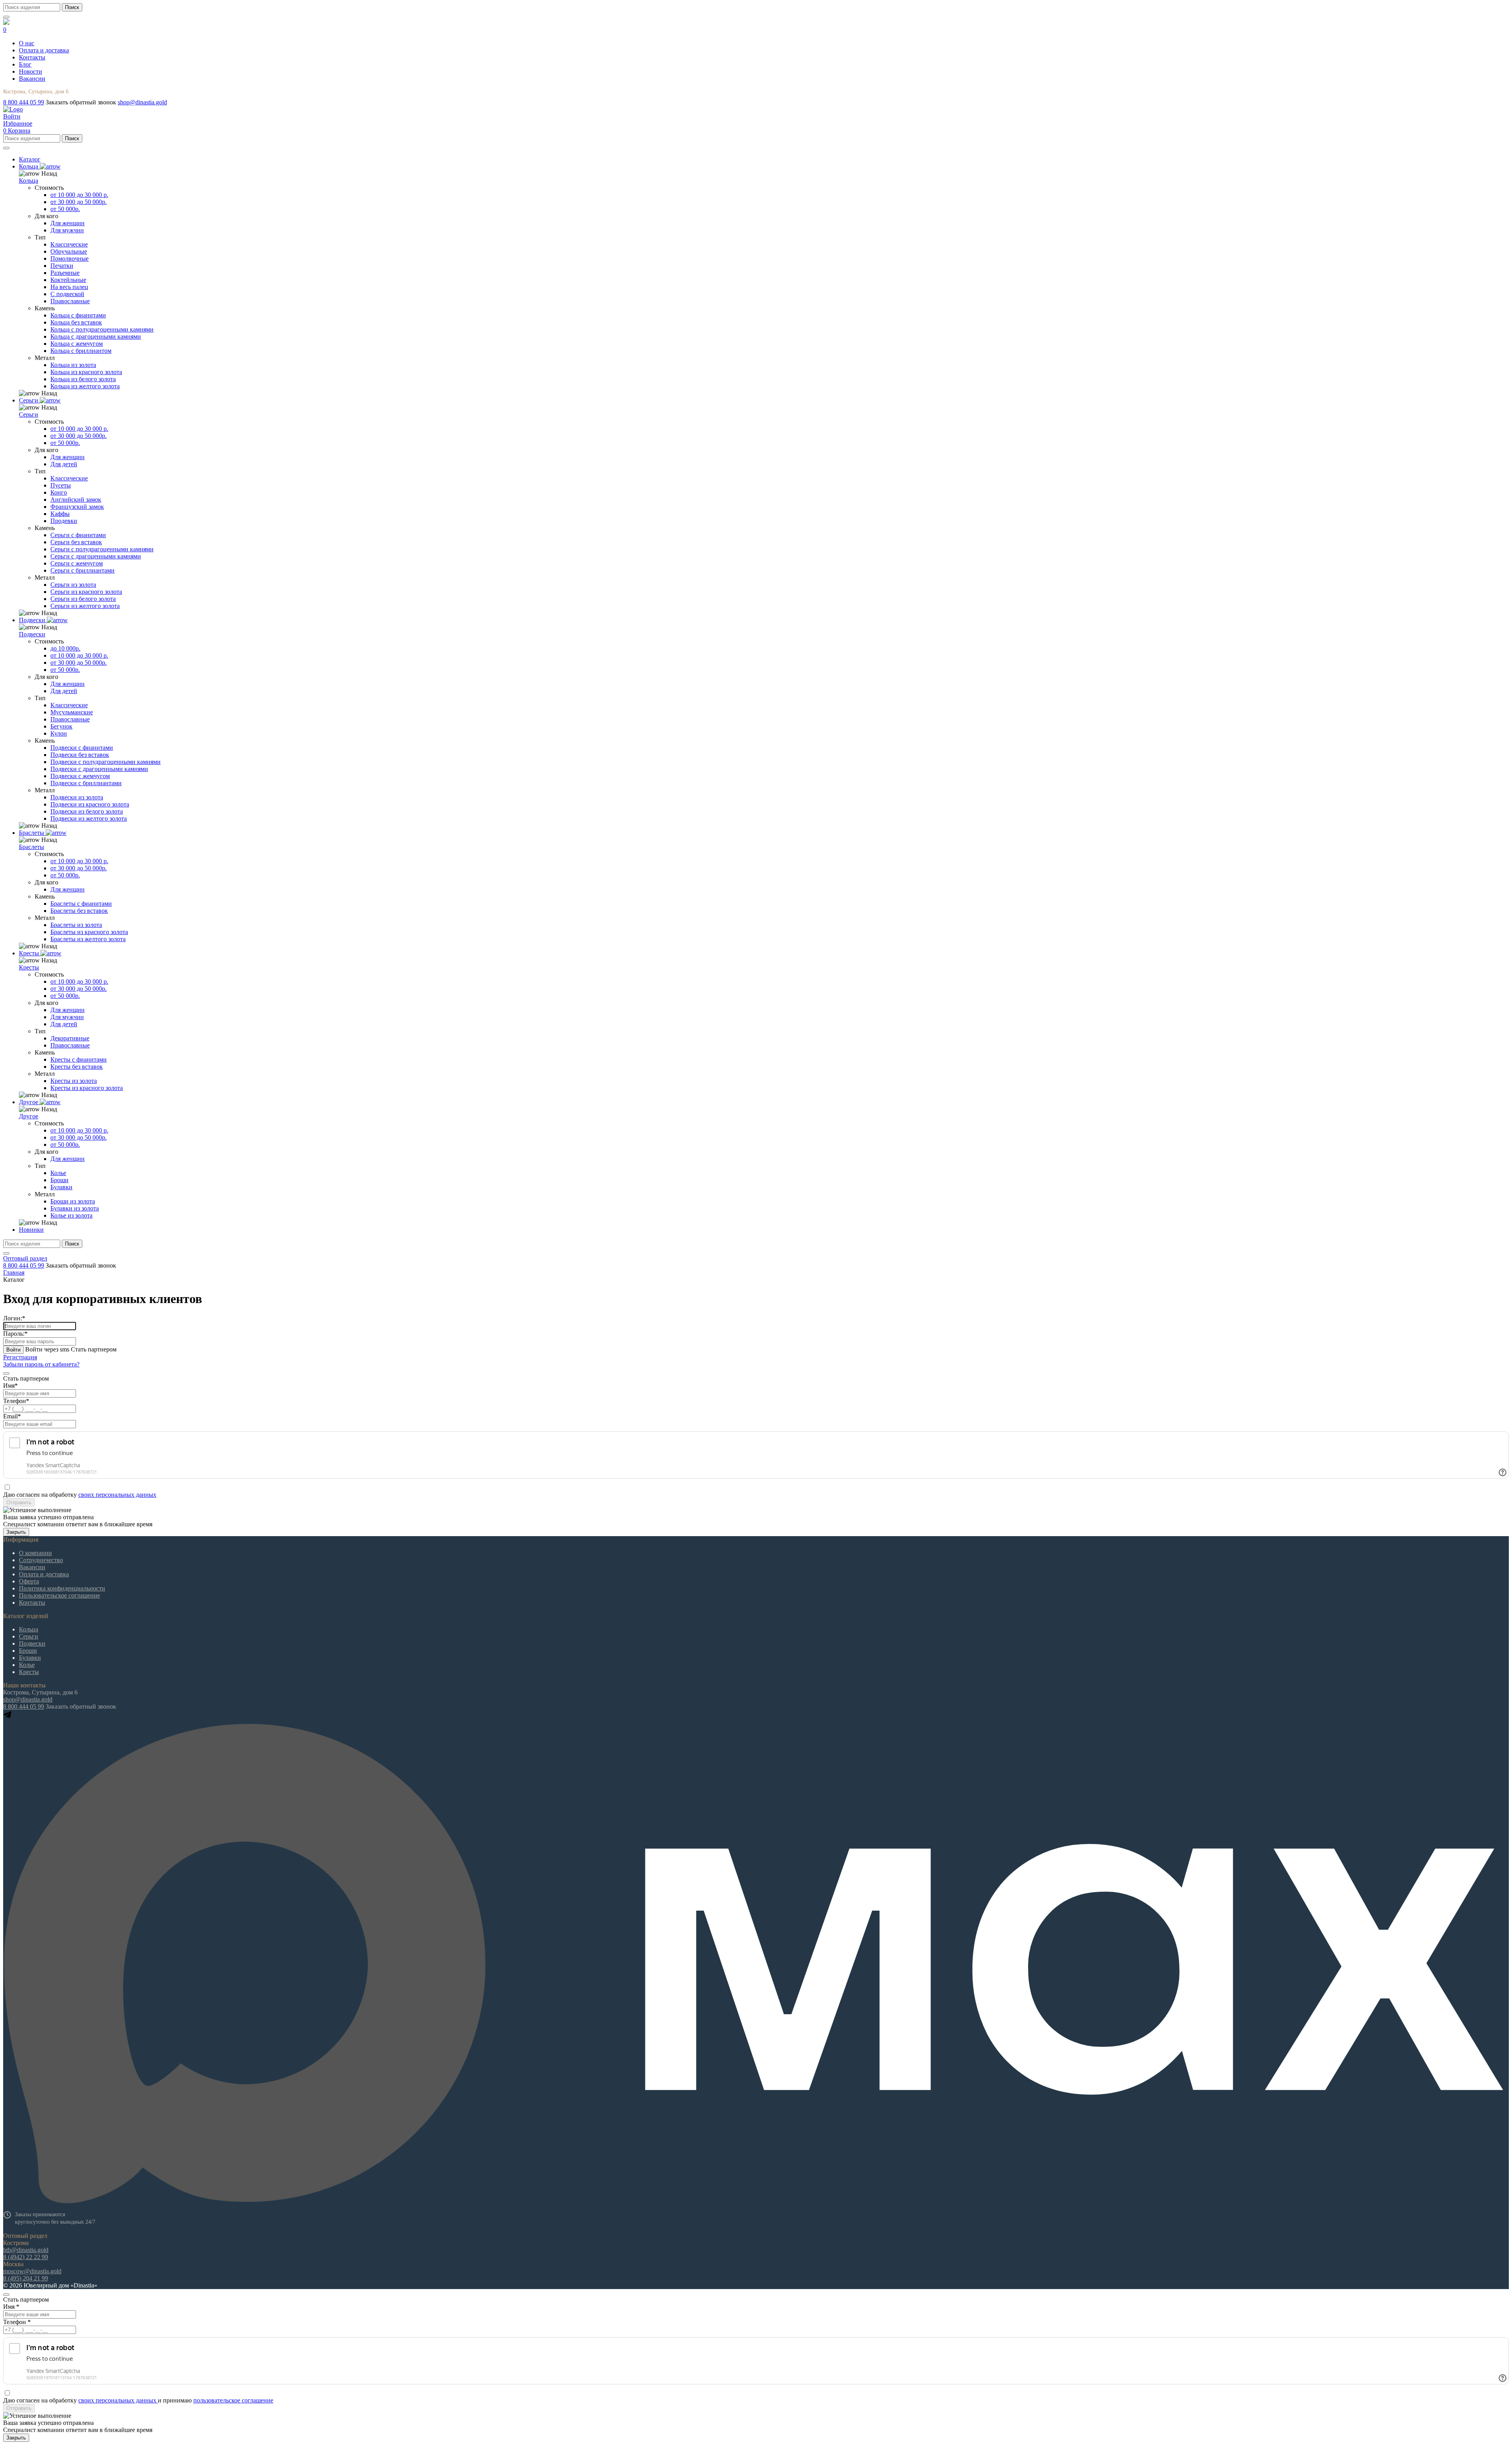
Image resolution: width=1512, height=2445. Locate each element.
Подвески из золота (77, 797)
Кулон (59, 733)
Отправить (19, 1502)
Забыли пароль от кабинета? (41, 1364)
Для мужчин (67, 230)
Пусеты (61, 485)
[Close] (6, 1374)
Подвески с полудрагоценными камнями (106, 762)
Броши (59, 1180)
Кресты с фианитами (79, 1059)
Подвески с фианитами (82, 748)
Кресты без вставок (77, 1067)
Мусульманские (72, 712)
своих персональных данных (117, 1495)
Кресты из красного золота (87, 1088)
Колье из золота (71, 1215)
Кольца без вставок (76, 322)
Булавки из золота (75, 1208)
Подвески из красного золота (90, 804)
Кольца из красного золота (86, 372)
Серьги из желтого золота (85, 606)
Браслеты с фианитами (81, 904)
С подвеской (67, 294)
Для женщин (68, 223)
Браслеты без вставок (79, 911)
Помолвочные (69, 259)
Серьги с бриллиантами (82, 570)
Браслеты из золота (76, 925)
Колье (58, 1173)
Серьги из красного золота (86, 592)
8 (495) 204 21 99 (26, 2278)
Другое (29, 1116)
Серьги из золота (73, 585)
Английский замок (76, 500)
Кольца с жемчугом (77, 344)
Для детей (64, 464)
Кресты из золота (74, 1081)
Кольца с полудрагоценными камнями (102, 329)
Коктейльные (68, 280)
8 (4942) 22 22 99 (26, 2257)
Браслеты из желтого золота (88, 939)
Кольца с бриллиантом (81, 351)
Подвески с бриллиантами (86, 783)
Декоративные (70, 1038)
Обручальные (69, 251)
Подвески (32, 634)
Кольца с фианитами (78, 315)
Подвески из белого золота (87, 811)
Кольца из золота (73, 365)
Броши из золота (73, 1201)
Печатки (62, 266)
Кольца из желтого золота (85, 386)
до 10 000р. (65, 648)
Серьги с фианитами (78, 535)
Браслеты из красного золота (89, 932)
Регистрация (20, 1357)
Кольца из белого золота (83, 379)
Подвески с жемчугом (80, 776)
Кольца (29, 181)
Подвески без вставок (80, 755)
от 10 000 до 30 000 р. (79, 195)
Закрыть (16, 1532)
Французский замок (77, 507)
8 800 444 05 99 (24, 102)
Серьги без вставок (76, 542)
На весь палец (69, 287)
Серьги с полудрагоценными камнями (102, 549)
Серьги (29, 414)
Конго (59, 492)
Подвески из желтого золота (89, 818)
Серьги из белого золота (83, 599)
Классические (69, 244)
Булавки (61, 1187)
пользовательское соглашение (233, 2400)
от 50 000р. (65, 209)
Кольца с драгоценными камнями (96, 336)
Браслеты (31, 847)
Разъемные (65, 273)
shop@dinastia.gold (142, 102)
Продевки (64, 521)
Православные (70, 301)
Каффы (60, 514)
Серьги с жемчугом (77, 563)
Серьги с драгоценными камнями (96, 556)
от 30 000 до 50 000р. (79, 202)
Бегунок (61, 726)
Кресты (29, 967)
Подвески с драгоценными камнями (99, 769)
